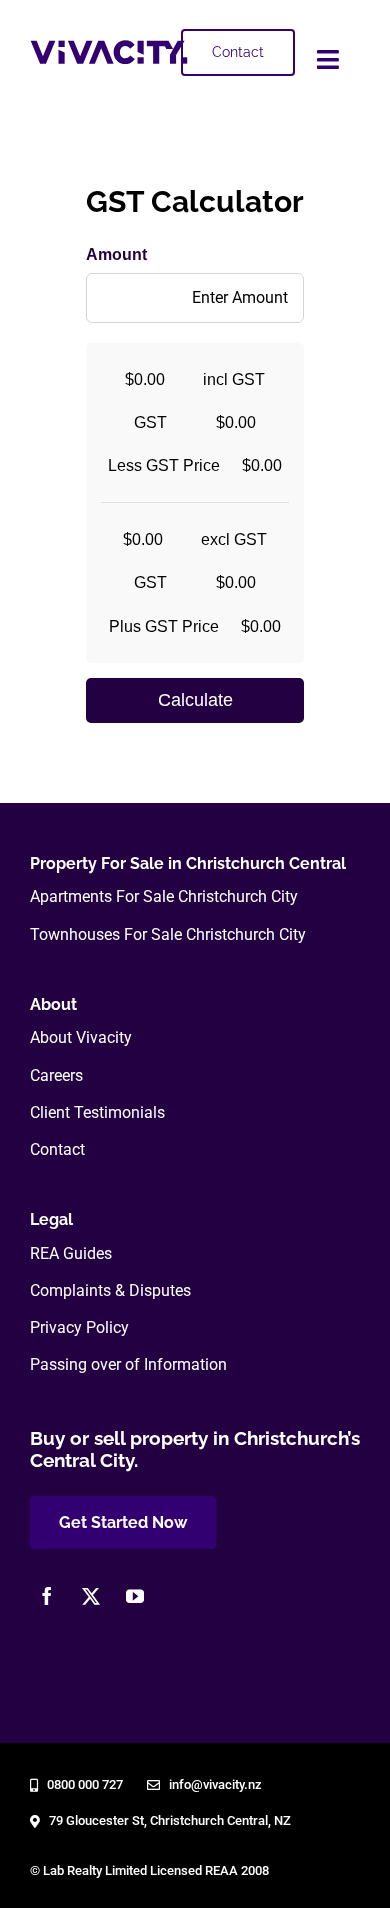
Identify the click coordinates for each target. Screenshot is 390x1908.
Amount (116, 254)
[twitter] (91, 1596)
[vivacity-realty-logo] (109, 47)
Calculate (195, 700)
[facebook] (47, 1596)
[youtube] (135, 1596)
